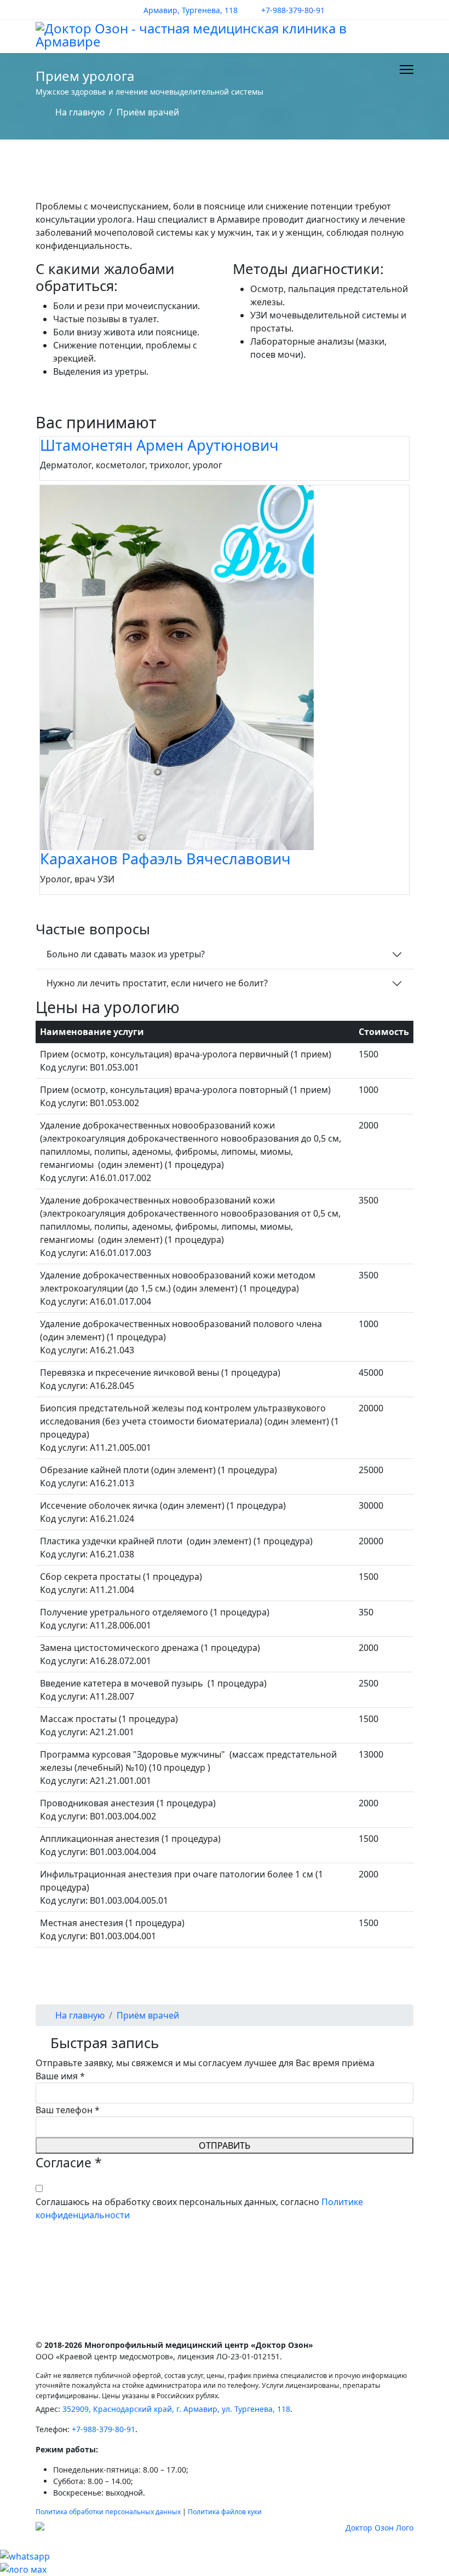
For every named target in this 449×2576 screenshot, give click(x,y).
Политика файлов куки (225, 2512)
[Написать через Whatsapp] (225, 2556)
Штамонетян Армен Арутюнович (159, 445)
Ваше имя (60, 2076)
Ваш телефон (68, 2110)
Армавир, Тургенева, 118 (191, 10)
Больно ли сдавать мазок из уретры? (126, 954)
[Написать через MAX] (225, 2569)
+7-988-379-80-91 (293, 10)
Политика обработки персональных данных (108, 2512)
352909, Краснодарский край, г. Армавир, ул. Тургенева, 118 (176, 2409)
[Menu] (407, 69)
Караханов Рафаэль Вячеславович (165, 859)
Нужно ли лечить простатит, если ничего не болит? (157, 983)
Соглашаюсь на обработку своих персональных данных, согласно (199, 2208)
